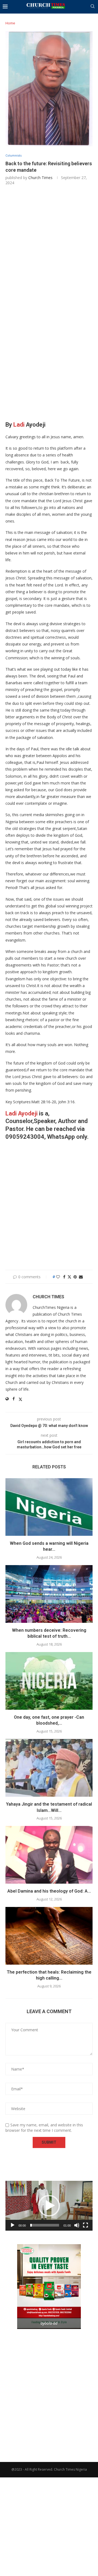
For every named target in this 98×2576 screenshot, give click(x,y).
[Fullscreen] (85, 2225)
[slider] (45, 2225)
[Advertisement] (49, 246)
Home (10, 23)
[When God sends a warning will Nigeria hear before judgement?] (49, 1507)
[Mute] (77, 2225)
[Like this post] (58, 1277)
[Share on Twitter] (69, 1277)
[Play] (13, 2225)
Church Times (40, 178)
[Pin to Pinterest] (75, 1277)
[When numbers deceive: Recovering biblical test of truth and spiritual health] (49, 1594)
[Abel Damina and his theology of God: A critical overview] (49, 1855)
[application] (49, 2206)
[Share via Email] (81, 1277)
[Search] (93, 7)
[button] (49, 2206)
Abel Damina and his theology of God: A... (49, 1891)
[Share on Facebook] (64, 1277)
